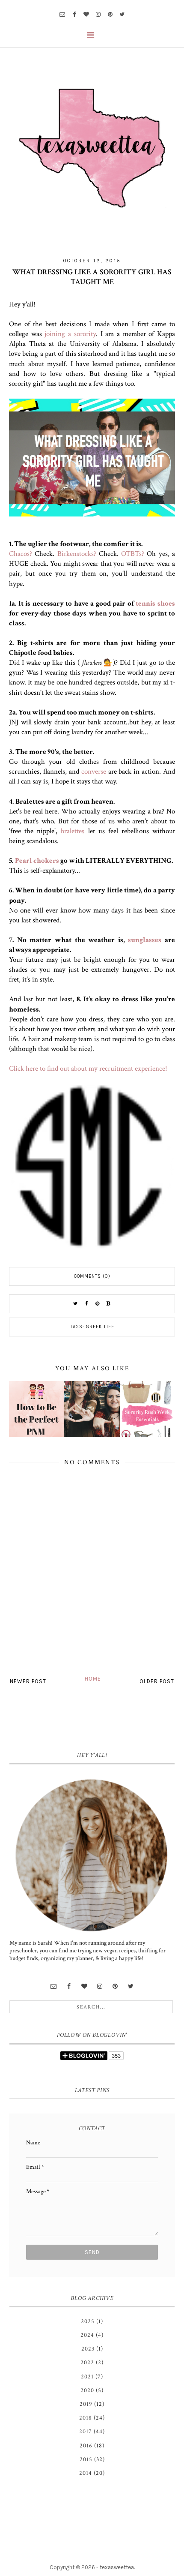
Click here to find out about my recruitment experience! (88, 1069)
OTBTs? (133, 554)
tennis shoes (155, 603)
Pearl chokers (37, 861)
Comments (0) (92, 1276)
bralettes (73, 831)
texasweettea (117, 2567)
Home (93, 1679)
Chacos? (21, 554)
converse (94, 772)
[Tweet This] (75, 1304)
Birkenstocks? (77, 554)
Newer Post (28, 1681)
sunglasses (145, 940)
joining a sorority (70, 334)
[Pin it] (98, 1304)
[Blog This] (109, 1304)
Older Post (157, 1681)
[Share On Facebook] (86, 1304)
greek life (100, 1327)
